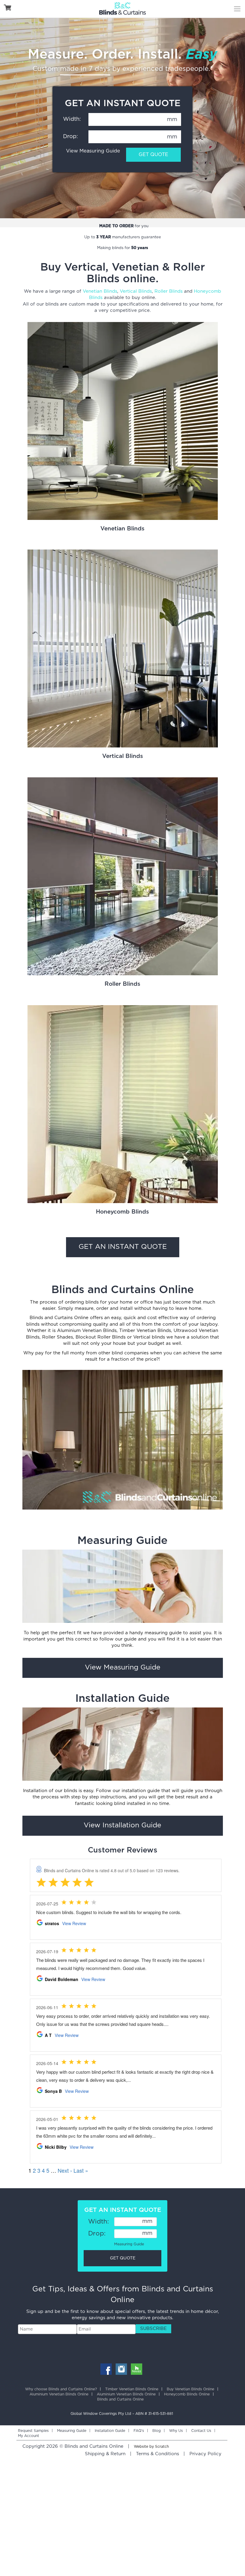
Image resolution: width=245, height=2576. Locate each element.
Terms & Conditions (157, 2454)
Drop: (71, 137)
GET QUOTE (153, 155)
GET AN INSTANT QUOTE (123, 1247)
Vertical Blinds (136, 291)
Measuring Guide (129, 2244)
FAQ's (139, 2431)
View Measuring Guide (93, 151)
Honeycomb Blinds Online (187, 2394)
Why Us (176, 2431)
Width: (72, 119)
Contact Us (201, 2431)
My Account (29, 2436)
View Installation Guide (122, 1825)
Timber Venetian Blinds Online (132, 2389)
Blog (157, 2431)
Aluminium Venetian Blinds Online (59, 2394)
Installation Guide (110, 2431)
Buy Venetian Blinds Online (190, 2389)
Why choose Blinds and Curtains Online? (61, 2389)
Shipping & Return (105, 2454)
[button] (153, 2329)
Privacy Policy (205, 2454)
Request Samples (33, 2431)
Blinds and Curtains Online (120, 2399)
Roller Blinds (169, 291)
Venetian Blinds (100, 291)
